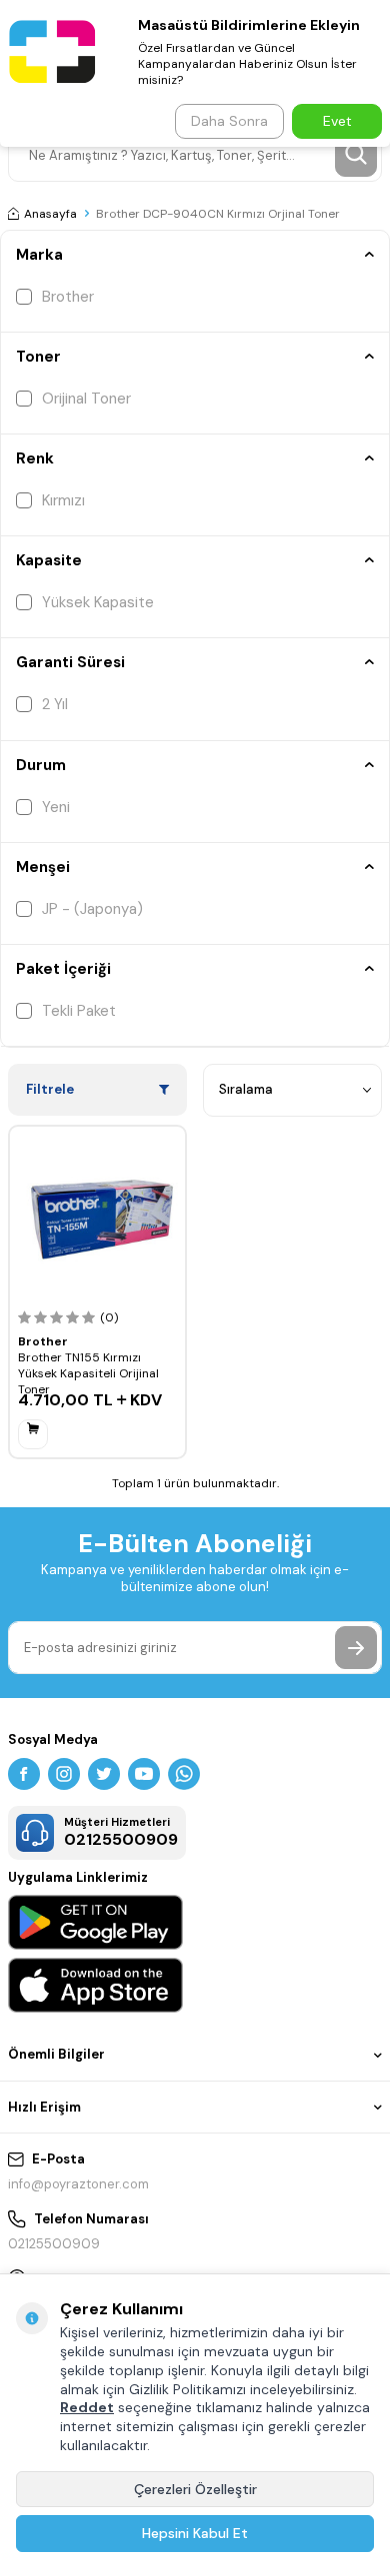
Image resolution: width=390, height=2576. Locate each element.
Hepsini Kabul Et (195, 2533)
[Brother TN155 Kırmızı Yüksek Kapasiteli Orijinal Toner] (97, 1214)
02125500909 (54, 2244)
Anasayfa (50, 214)
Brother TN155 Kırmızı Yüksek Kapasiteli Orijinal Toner (88, 1373)
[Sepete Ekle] (33, 1434)
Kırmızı (63, 500)
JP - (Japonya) (92, 909)
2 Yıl (55, 704)
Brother (68, 297)
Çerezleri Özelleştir (195, 2489)
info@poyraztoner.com (78, 2184)
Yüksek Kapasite (98, 602)
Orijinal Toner (86, 399)
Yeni (56, 807)
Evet (337, 121)
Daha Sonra (229, 121)
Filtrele (50, 1089)
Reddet (87, 2407)
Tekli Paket (79, 1011)
